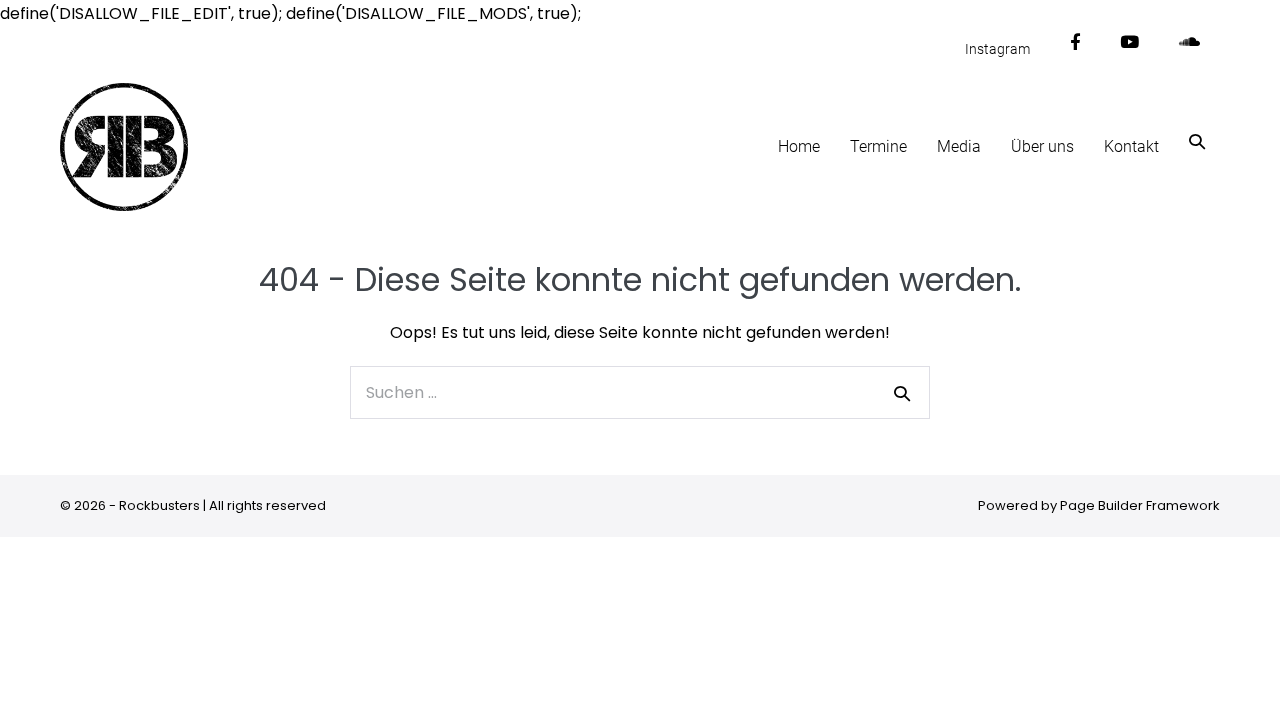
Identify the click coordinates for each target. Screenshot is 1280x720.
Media (959, 146)
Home (799, 146)
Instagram (997, 49)
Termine (878, 146)
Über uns (1042, 146)
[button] (1197, 141)
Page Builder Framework (1140, 505)
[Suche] (902, 393)
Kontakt (1131, 146)
